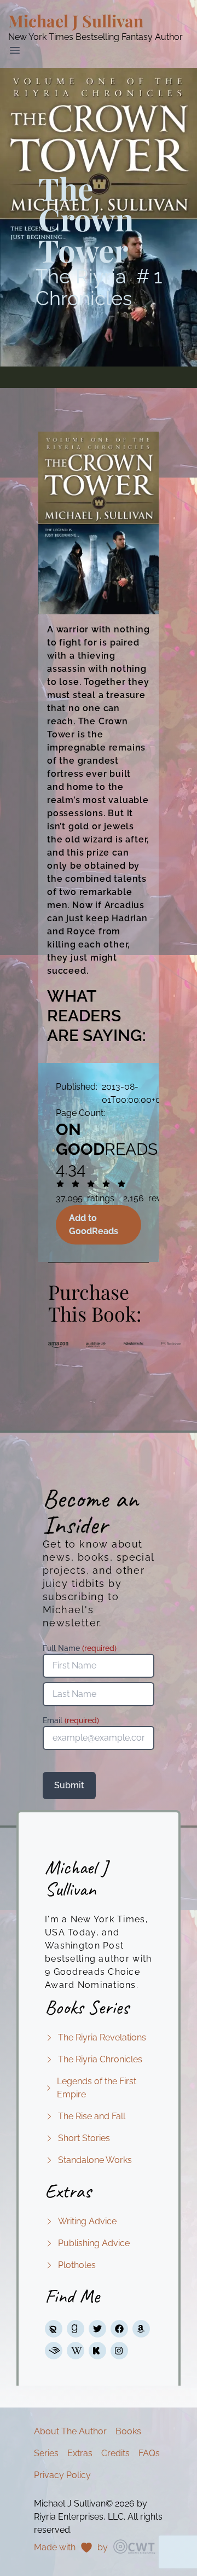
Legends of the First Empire (97, 2088)
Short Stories (84, 2138)
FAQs (149, 2453)
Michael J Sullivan (76, 21)
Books (128, 2431)
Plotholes (77, 2265)
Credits (115, 2453)
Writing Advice (87, 2221)
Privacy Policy (62, 2475)
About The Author (70, 2431)
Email (71, 1720)
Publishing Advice (94, 2243)
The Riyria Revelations (102, 2037)
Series (46, 2453)
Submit (69, 1785)
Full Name (80, 1648)
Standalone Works (95, 2160)
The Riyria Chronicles (100, 2059)
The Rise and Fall (92, 2116)
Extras (80, 2453)
